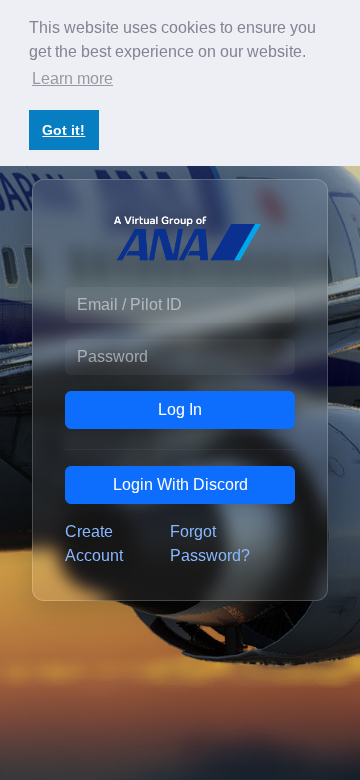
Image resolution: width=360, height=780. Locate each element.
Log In (180, 409)
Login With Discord (180, 484)
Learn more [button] (72, 78)
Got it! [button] (63, 130)
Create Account (94, 543)
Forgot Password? (210, 543)
